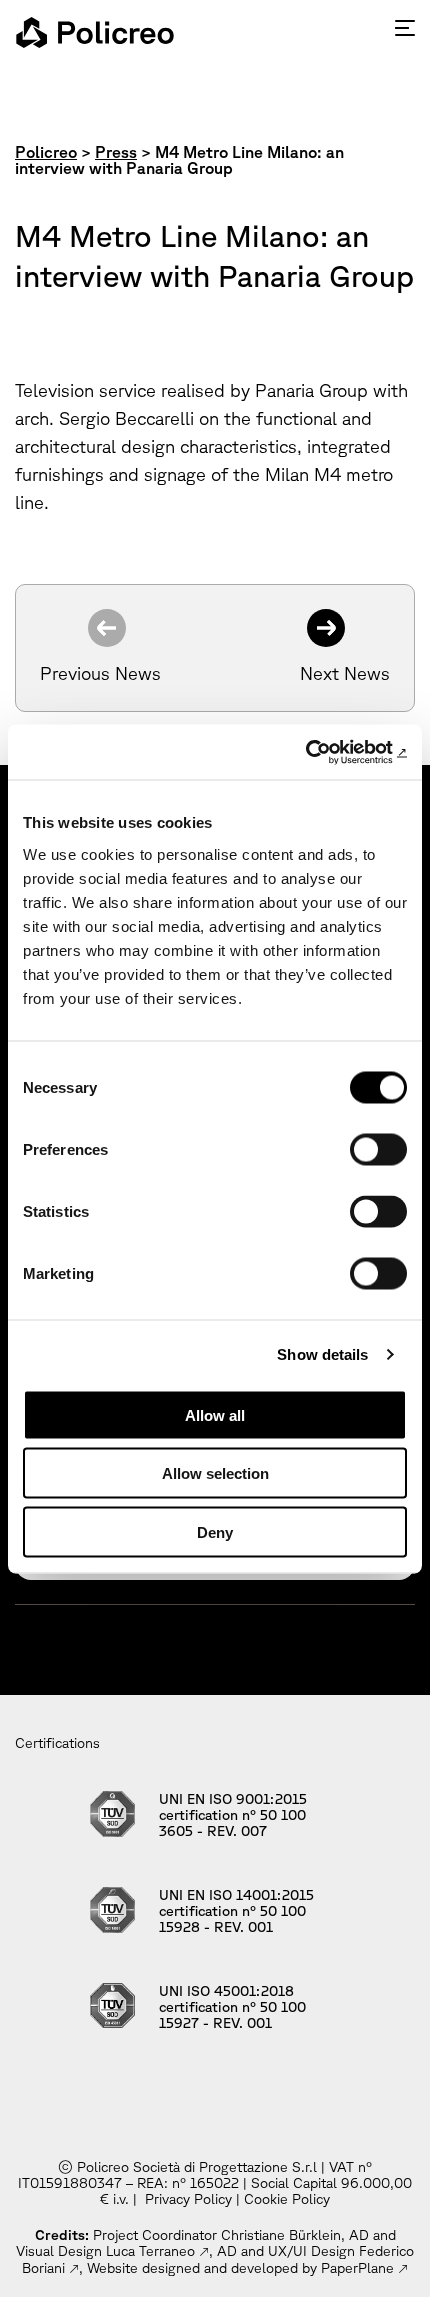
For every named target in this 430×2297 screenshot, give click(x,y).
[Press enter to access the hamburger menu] (405, 28)
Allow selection (215, 1473)
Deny (215, 1531)
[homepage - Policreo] (95, 32)
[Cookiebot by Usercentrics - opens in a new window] (319, 752)
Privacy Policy (188, 2199)
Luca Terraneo (150, 2251)
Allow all (215, 1414)
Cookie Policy (287, 2199)
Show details (322, 1354)
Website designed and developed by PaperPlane (240, 2268)
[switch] (378, 1149)
